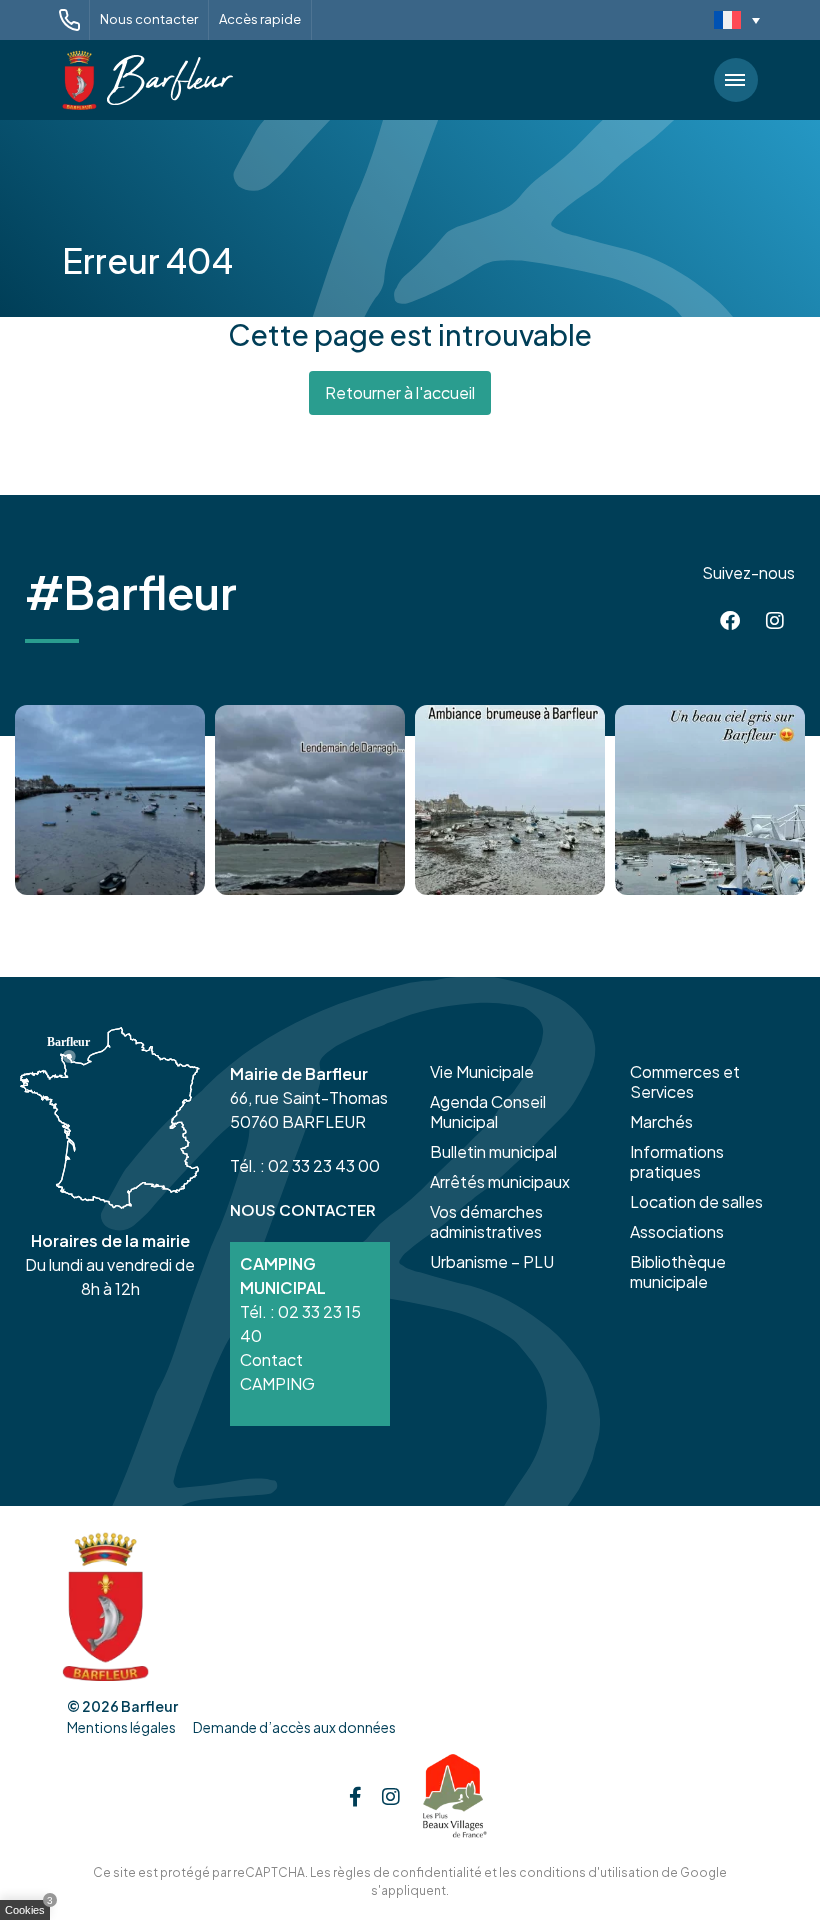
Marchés (661, 1121)
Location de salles (696, 1201)
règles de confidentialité (407, 1872)
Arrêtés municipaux (500, 1181)
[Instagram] (775, 621)
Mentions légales (121, 1727)
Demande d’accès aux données (294, 1727)
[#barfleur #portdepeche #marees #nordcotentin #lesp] (710, 800)
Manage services (30, 1914)
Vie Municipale (482, 1071)
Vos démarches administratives (486, 1221)
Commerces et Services (685, 1081)
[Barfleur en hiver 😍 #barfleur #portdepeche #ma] (110, 800)
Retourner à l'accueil (400, 392)
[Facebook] (730, 621)
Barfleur (149, 1706)
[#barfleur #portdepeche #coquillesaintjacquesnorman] (510, 800)
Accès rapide (260, 19)
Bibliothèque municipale (678, 1271)
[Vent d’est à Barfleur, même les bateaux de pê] (310, 800)
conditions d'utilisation (589, 1872)
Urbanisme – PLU (492, 1261)
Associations (677, 1231)
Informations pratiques (677, 1161)
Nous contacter (149, 19)
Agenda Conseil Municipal (488, 1111)
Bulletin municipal (493, 1151)
